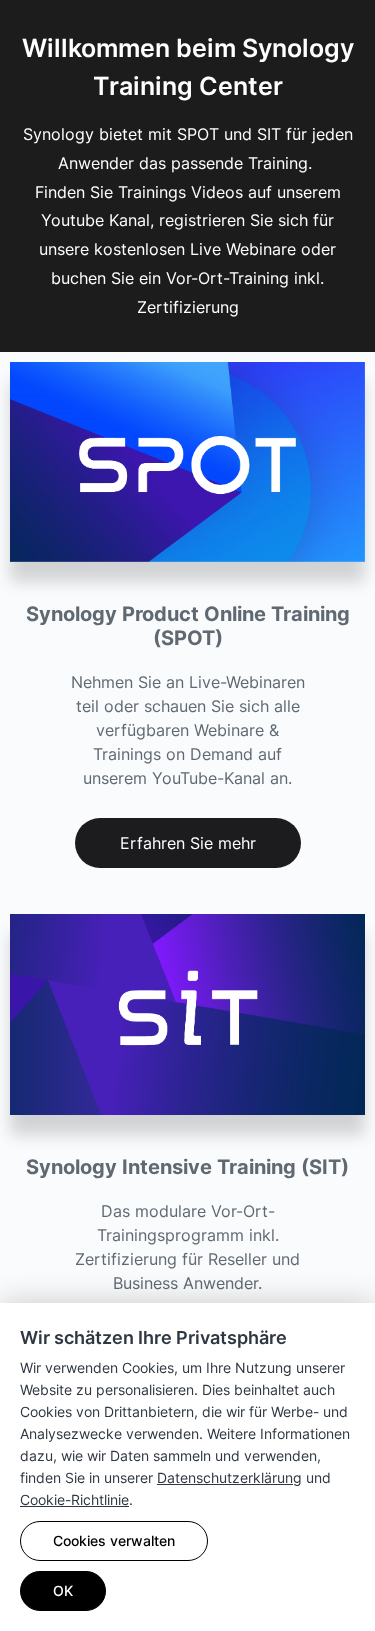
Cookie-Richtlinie (74, 1499)
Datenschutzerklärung (229, 1477)
